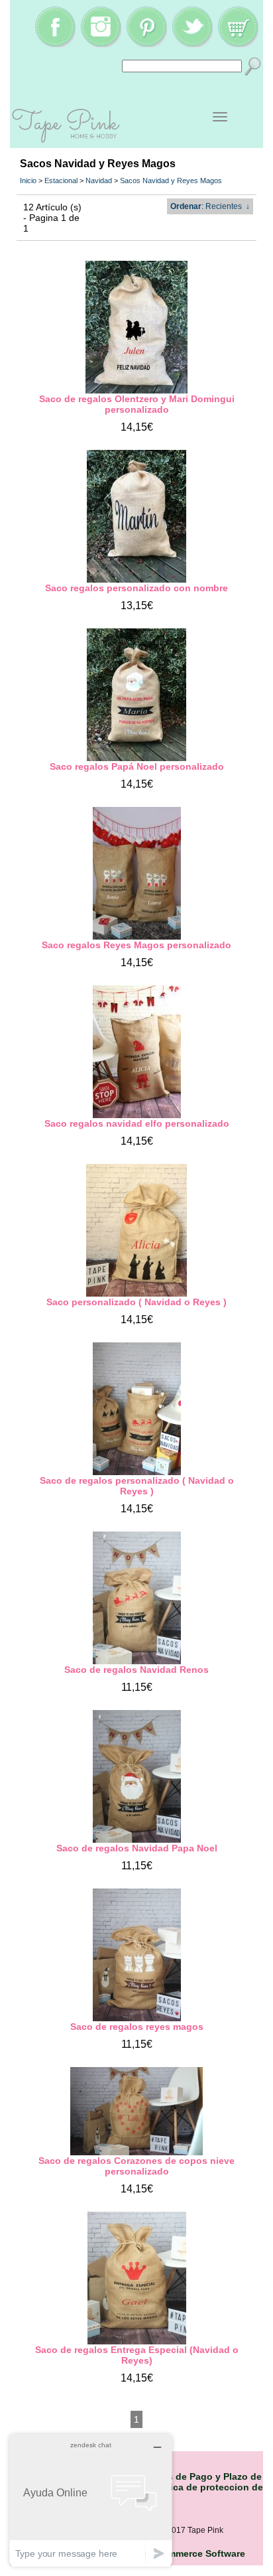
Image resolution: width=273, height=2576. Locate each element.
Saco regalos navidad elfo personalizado (137, 1123)
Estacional (61, 180)
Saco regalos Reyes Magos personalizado (136, 945)
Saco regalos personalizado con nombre (136, 588)
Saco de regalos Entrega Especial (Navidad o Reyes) (137, 2355)
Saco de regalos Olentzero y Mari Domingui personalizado (137, 404)
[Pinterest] (146, 44)
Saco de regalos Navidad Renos (136, 1670)
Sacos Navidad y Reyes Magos (171, 180)
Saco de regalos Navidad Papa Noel (137, 1848)
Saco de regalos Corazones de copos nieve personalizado (136, 2166)
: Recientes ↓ (210, 206)
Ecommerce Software (198, 2553)
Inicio (28, 180)
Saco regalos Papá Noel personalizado (137, 766)
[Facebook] (55, 44)
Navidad (99, 180)
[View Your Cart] (238, 44)
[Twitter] (192, 44)
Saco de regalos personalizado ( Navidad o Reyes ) (137, 1486)
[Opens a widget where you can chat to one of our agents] (91, 2500)
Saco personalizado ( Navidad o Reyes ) (136, 1302)
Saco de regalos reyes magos (137, 2027)
